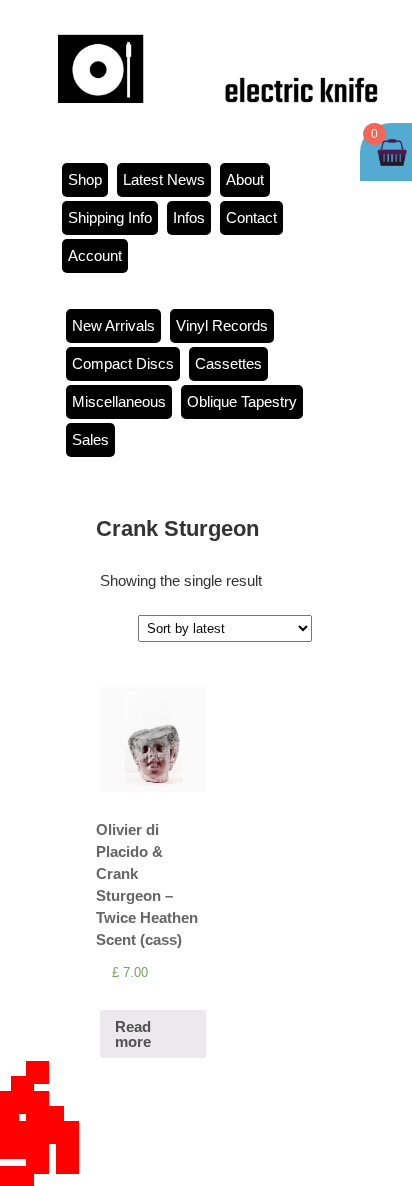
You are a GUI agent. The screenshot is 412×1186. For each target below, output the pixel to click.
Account (95, 255)
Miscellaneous (119, 401)
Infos (189, 217)
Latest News (164, 179)
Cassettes (228, 363)
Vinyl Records (222, 325)
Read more (133, 1034)
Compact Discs (123, 363)
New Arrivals (113, 325)
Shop (85, 179)
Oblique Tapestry (242, 401)
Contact (251, 217)
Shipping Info (110, 217)
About (245, 179)
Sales (90, 439)
